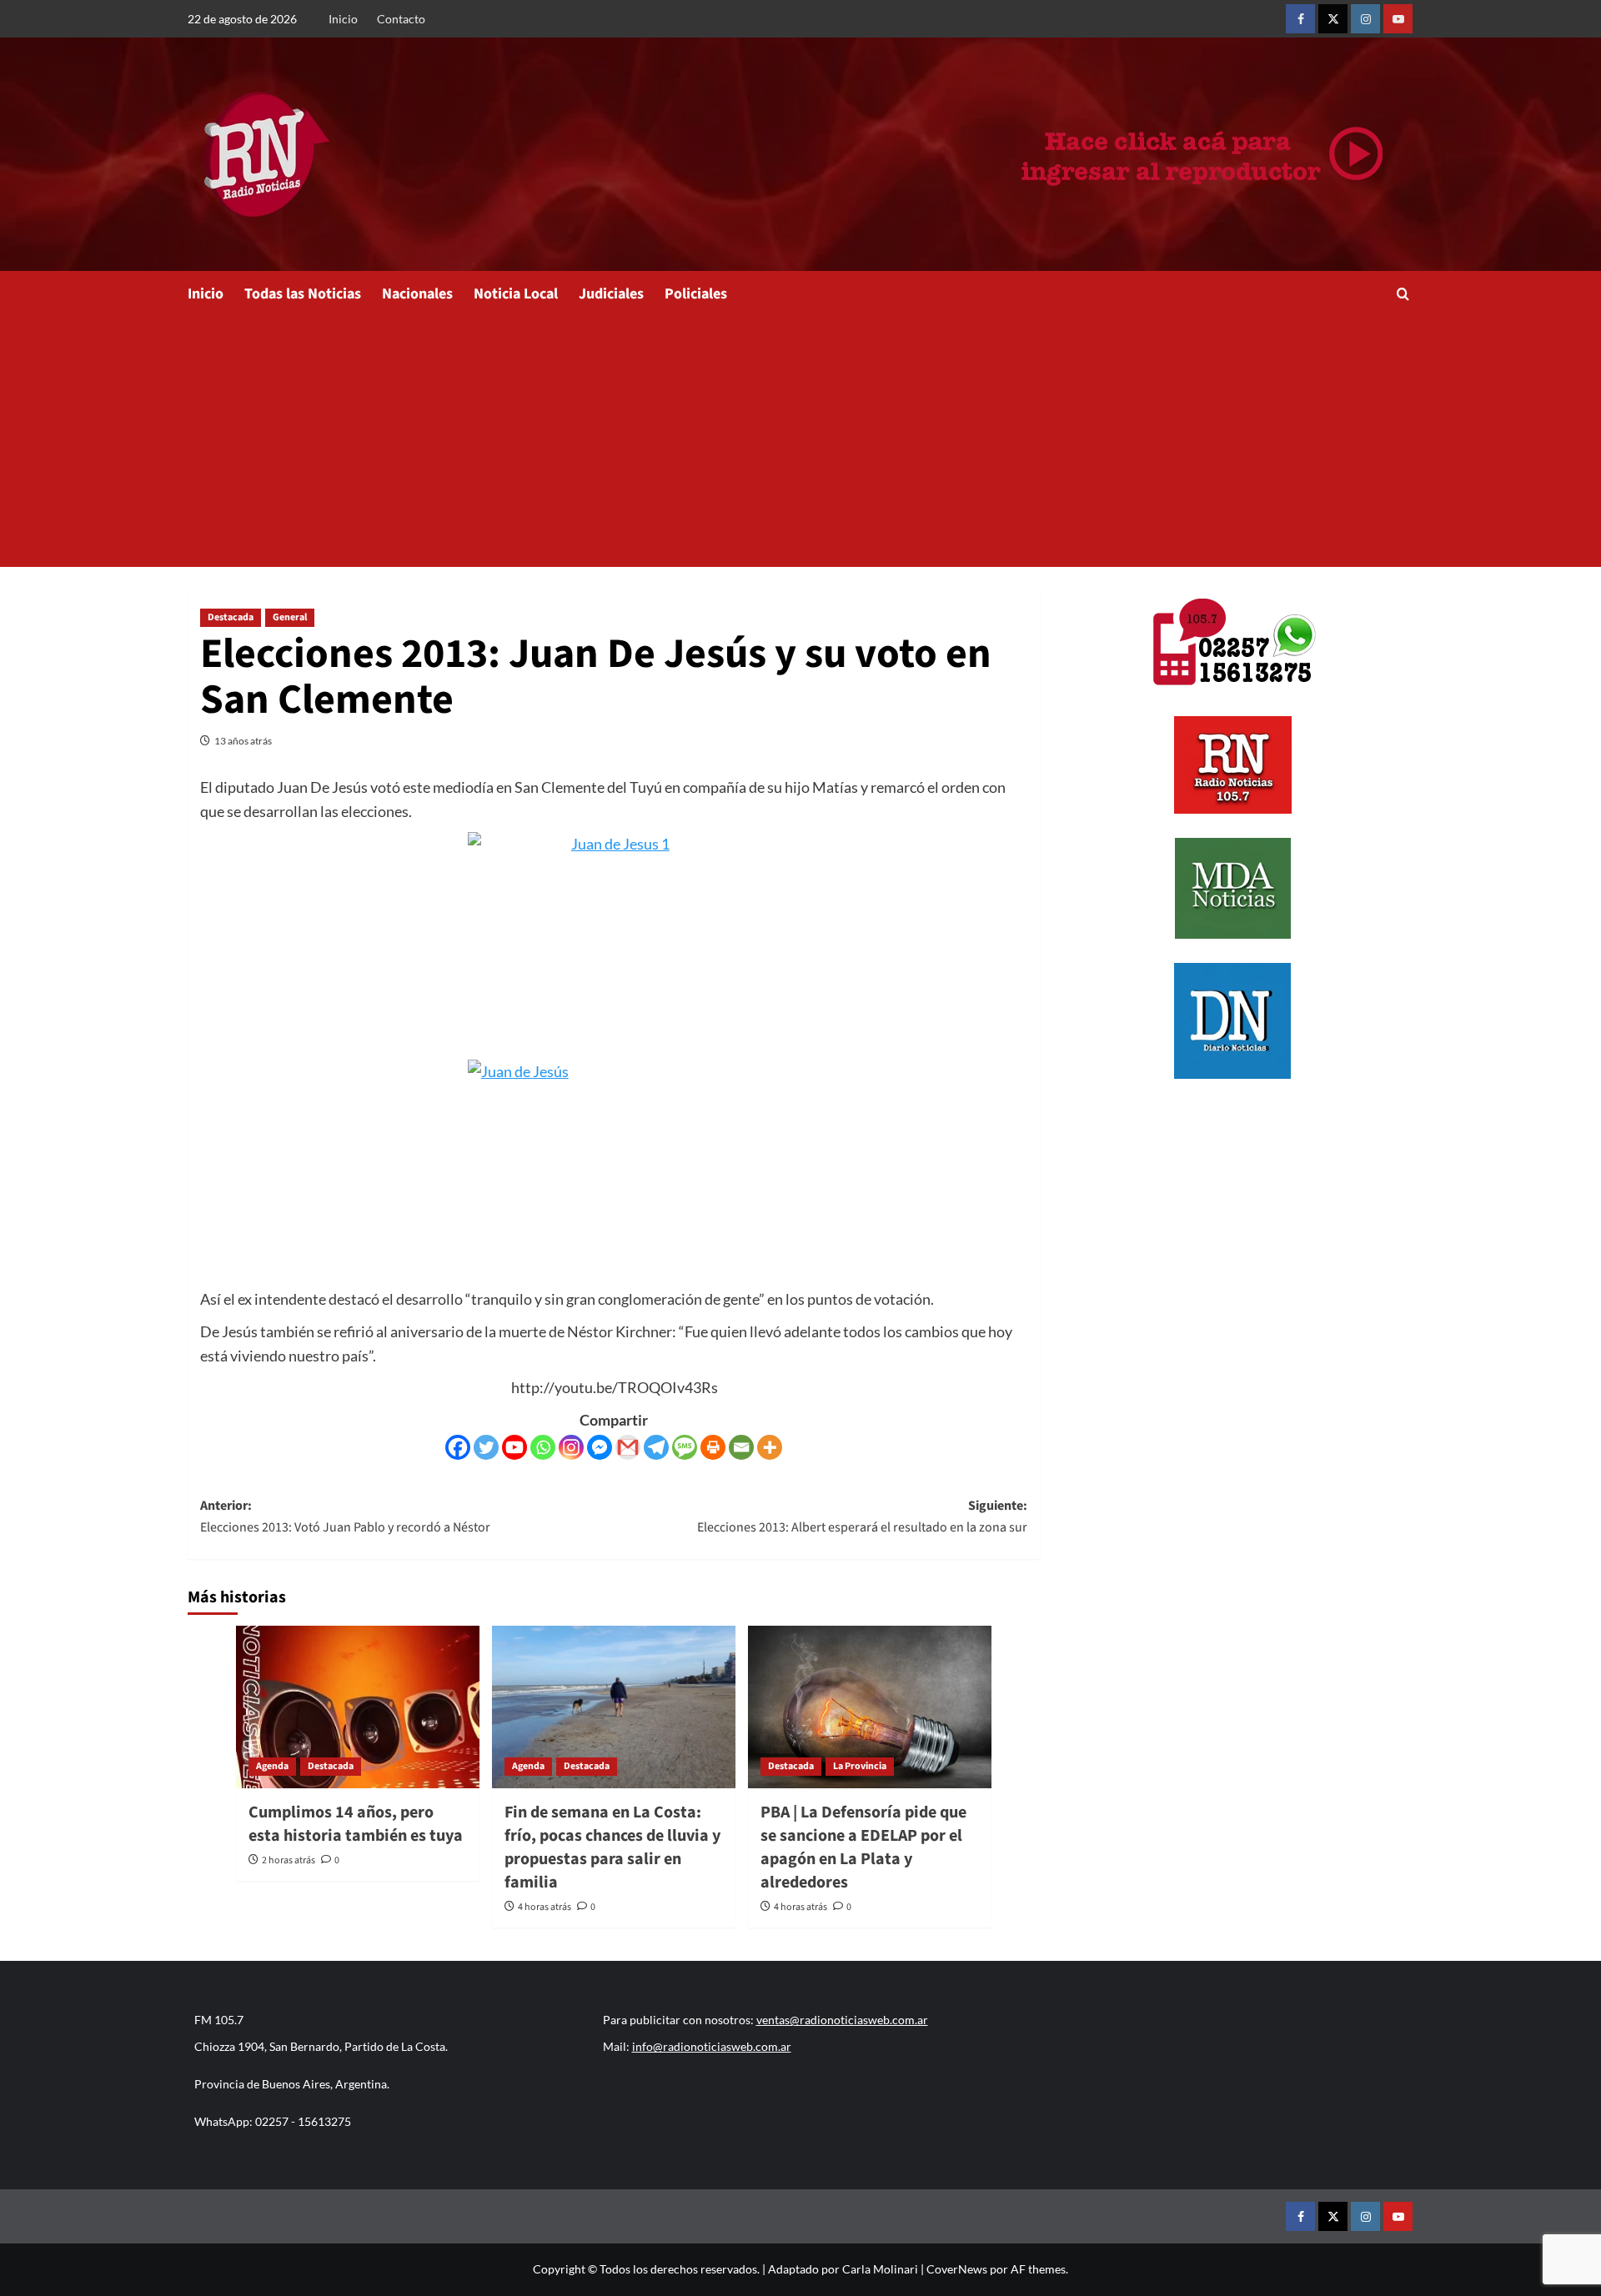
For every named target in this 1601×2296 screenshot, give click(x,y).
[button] (1403, 294)
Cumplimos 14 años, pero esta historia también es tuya (356, 1824)
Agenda (272, 1766)
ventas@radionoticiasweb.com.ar (842, 2020)
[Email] (741, 1447)
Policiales (696, 294)
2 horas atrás (289, 1860)
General (290, 617)
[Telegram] (656, 1447)
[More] (770, 1447)
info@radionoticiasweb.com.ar (712, 2046)
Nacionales (417, 294)
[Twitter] (486, 1447)
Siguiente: (862, 1516)
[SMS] (685, 1447)
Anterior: (345, 1516)
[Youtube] (514, 1447)
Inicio (343, 19)
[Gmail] (628, 1447)
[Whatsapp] (543, 1447)
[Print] (713, 1447)
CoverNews (957, 2269)
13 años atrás (243, 741)
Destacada (231, 617)
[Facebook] (458, 1447)
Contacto (401, 19)
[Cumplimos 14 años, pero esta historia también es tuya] (358, 1707)
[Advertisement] (800, 442)
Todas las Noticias (303, 294)
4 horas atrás (545, 1907)
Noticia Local (516, 294)
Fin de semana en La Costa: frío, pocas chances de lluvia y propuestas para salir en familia (612, 1847)
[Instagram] (571, 1447)
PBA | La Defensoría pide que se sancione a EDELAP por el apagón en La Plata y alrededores (863, 1847)
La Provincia (860, 1766)
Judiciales (611, 294)
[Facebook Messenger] (600, 1447)
